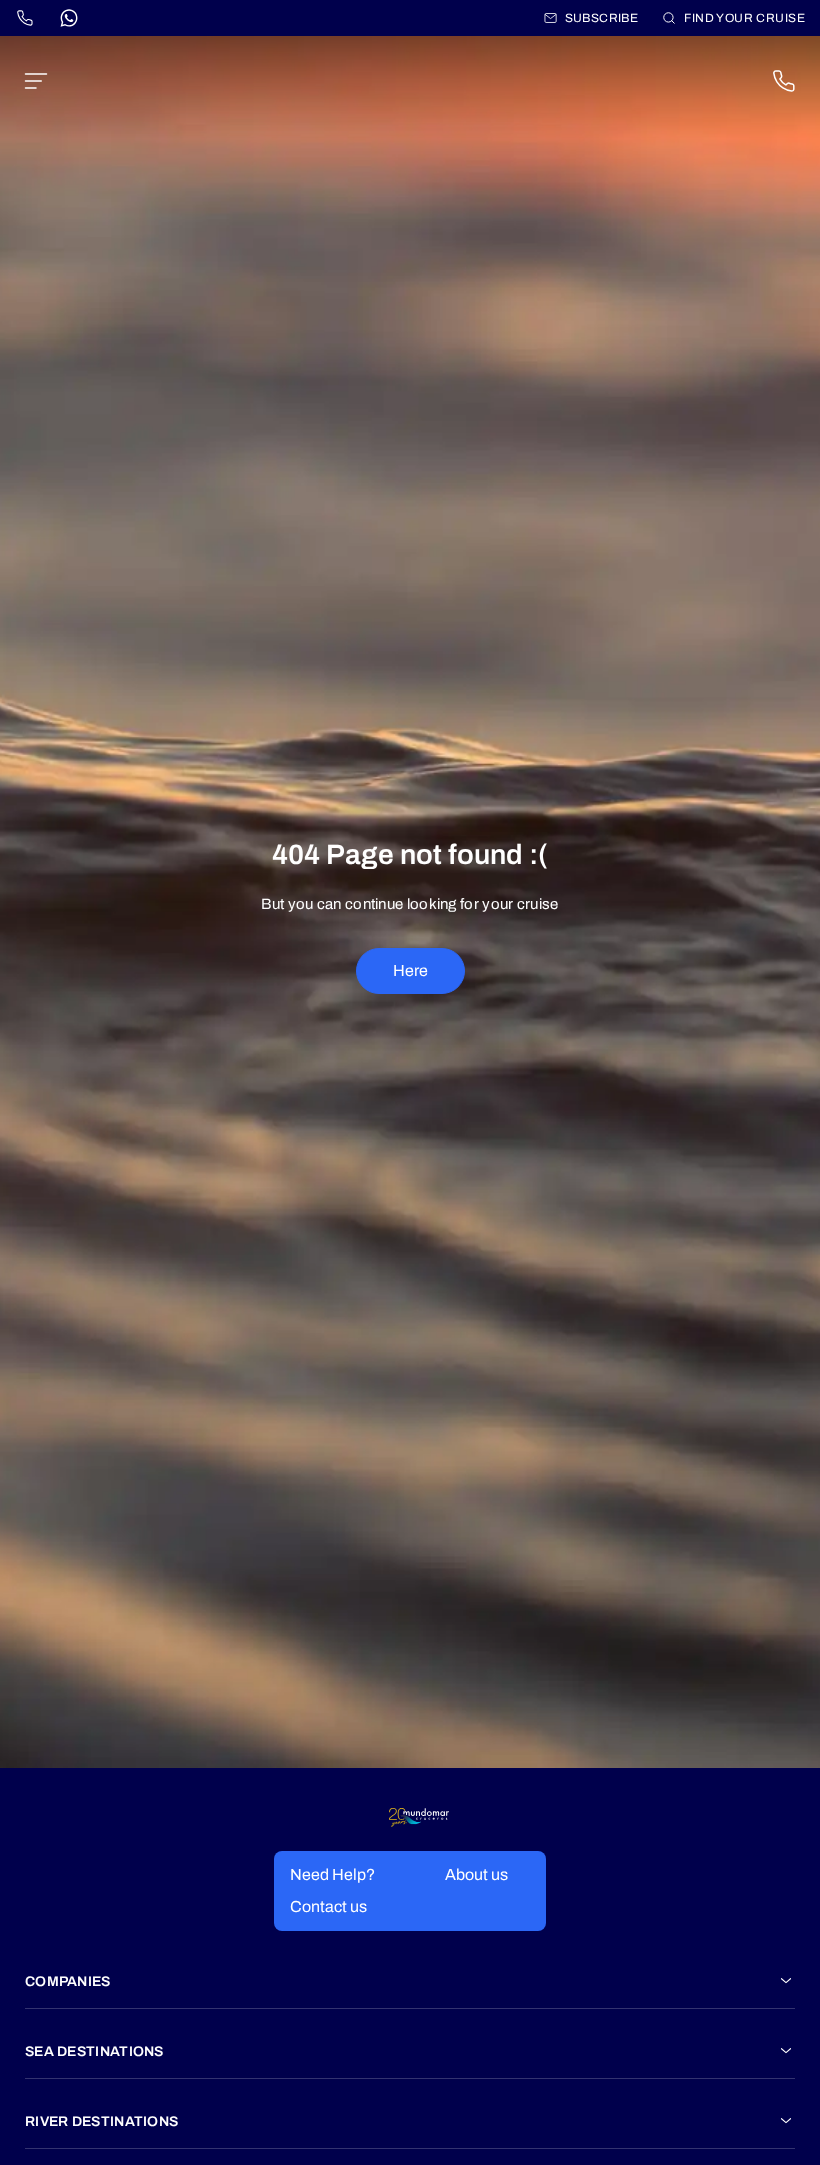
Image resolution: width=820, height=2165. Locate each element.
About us (476, 1874)
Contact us (328, 1906)
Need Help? (332, 1874)
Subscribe (602, 18)
